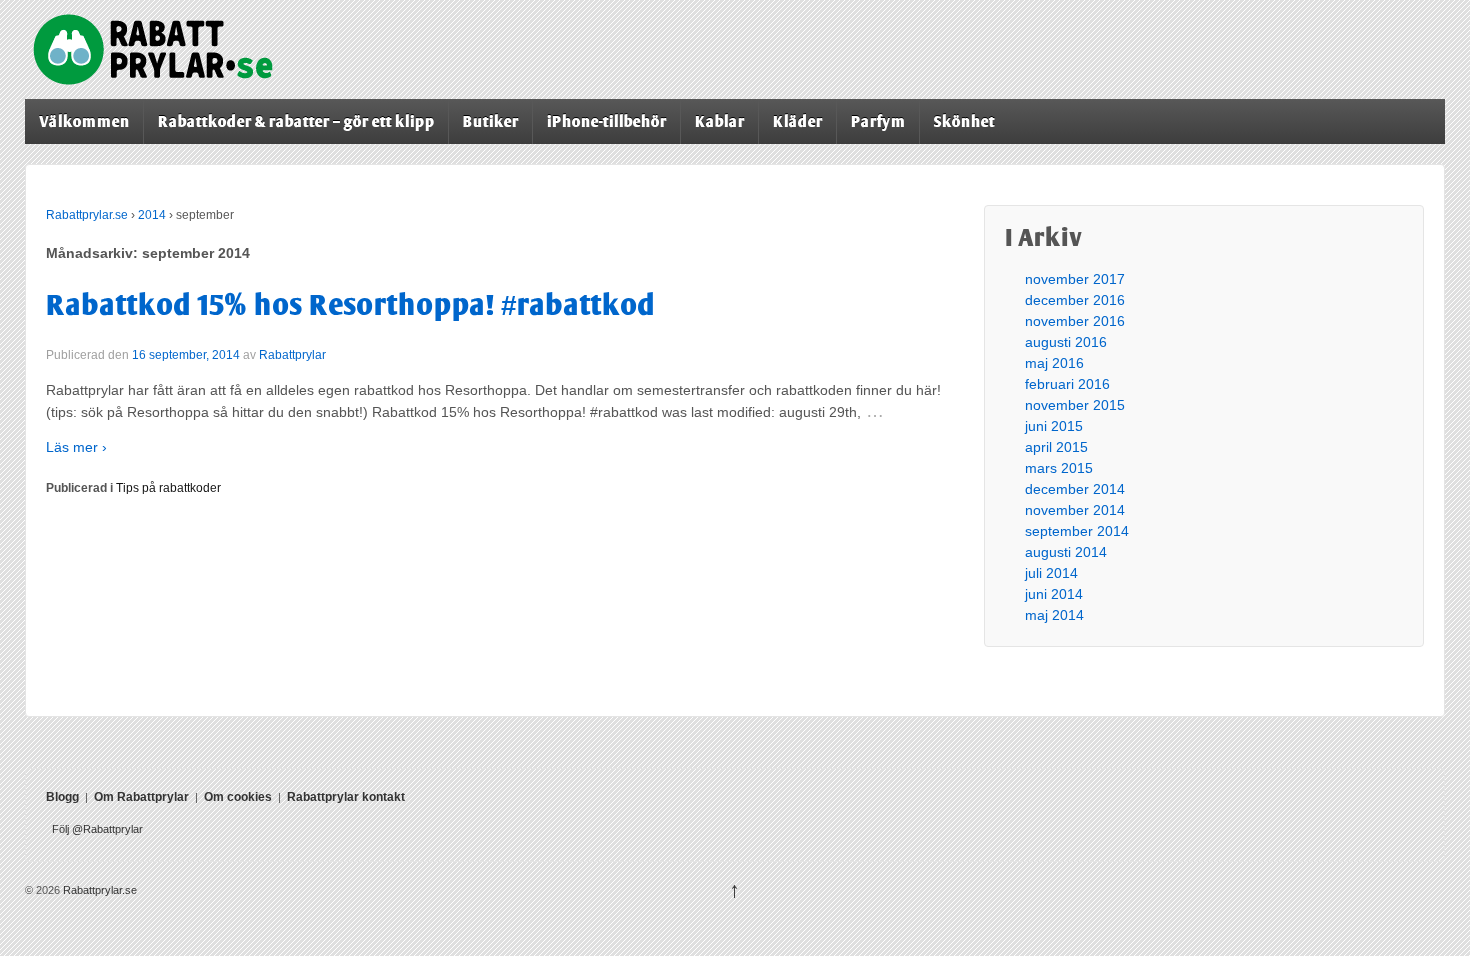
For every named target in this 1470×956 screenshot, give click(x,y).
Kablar (720, 121)
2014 (152, 215)
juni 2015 (1054, 426)
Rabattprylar (292, 355)
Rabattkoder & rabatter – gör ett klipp (296, 121)
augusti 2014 (1066, 552)
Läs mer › (76, 447)
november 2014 (1075, 510)
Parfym (878, 121)
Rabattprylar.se (87, 215)
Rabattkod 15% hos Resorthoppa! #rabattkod (351, 304)
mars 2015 (1059, 468)
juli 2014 (1051, 573)
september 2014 (1077, 531)
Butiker (491, 121)
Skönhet (964, 121)
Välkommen (84, 121)
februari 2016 (1067, 384)
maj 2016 (1054, 363)
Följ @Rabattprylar (97, 829)
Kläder (798, 121)
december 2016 (1075, 300)
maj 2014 (1054, 615)
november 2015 (1075, 405)
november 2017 (1075, 279)
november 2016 (1075, 321)
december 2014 (1075, 489)
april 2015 (1056, 447)
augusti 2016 (1066, 342)
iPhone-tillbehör (607, 121)
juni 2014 (1054, 594)
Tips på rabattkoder (168, 488)
